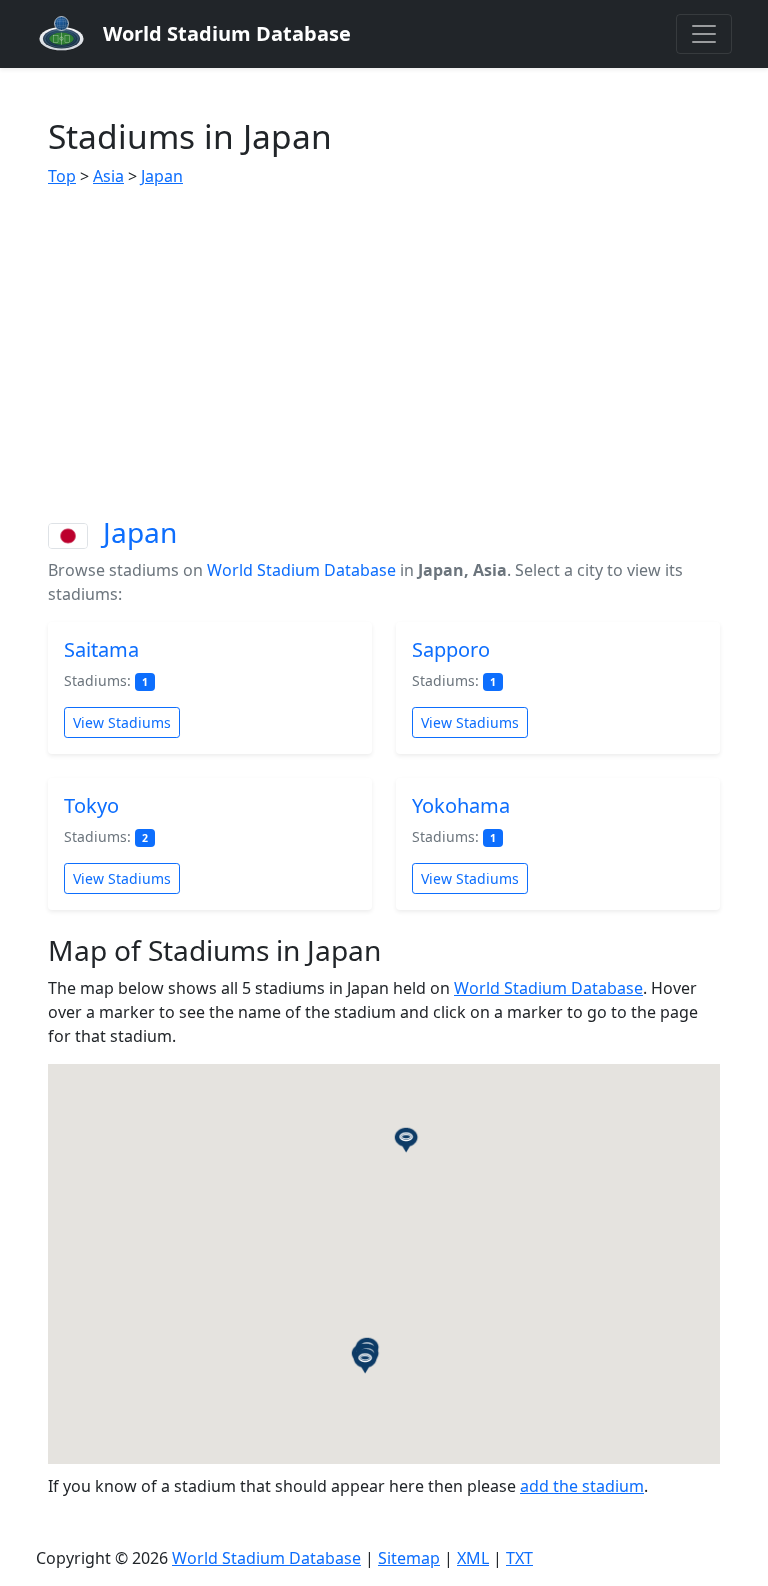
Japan (162, 176)
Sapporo (451, 649)
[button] (365, 1360)
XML (473, 1558)
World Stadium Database (301, 570)
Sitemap (409, 1558)
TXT (519, 1558)
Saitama (101, 649)
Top (62, 176)
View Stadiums (122, 722)
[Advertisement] (384, 352)
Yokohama (461, 805)
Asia (108, 176)
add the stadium (582, 1486)
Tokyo (91, 805)
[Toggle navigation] (704, 34)
